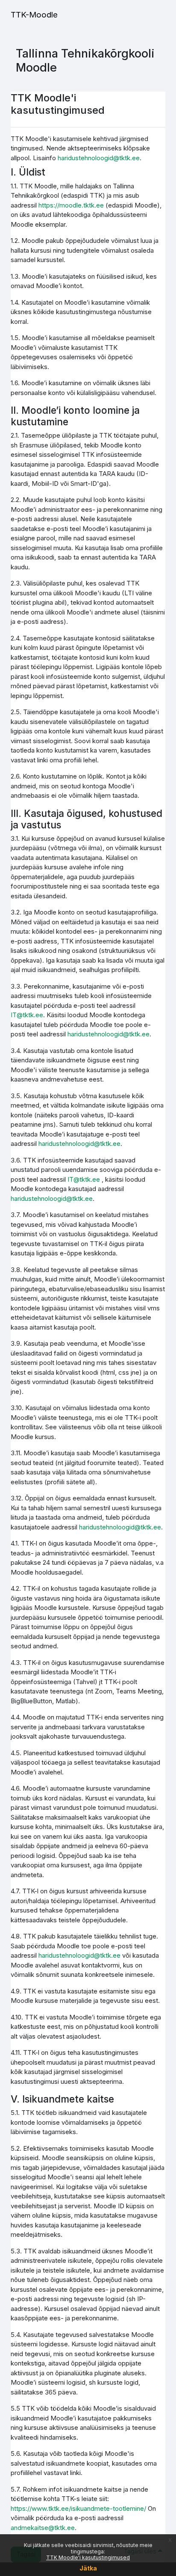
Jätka (88, 2568)
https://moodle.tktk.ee (71, 205)
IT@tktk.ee (27, 1015)
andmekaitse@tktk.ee (43, 2528)
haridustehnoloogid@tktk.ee (99, 158)
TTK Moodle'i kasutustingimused (88, 2557)
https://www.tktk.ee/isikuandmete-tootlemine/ (78, 2508)
